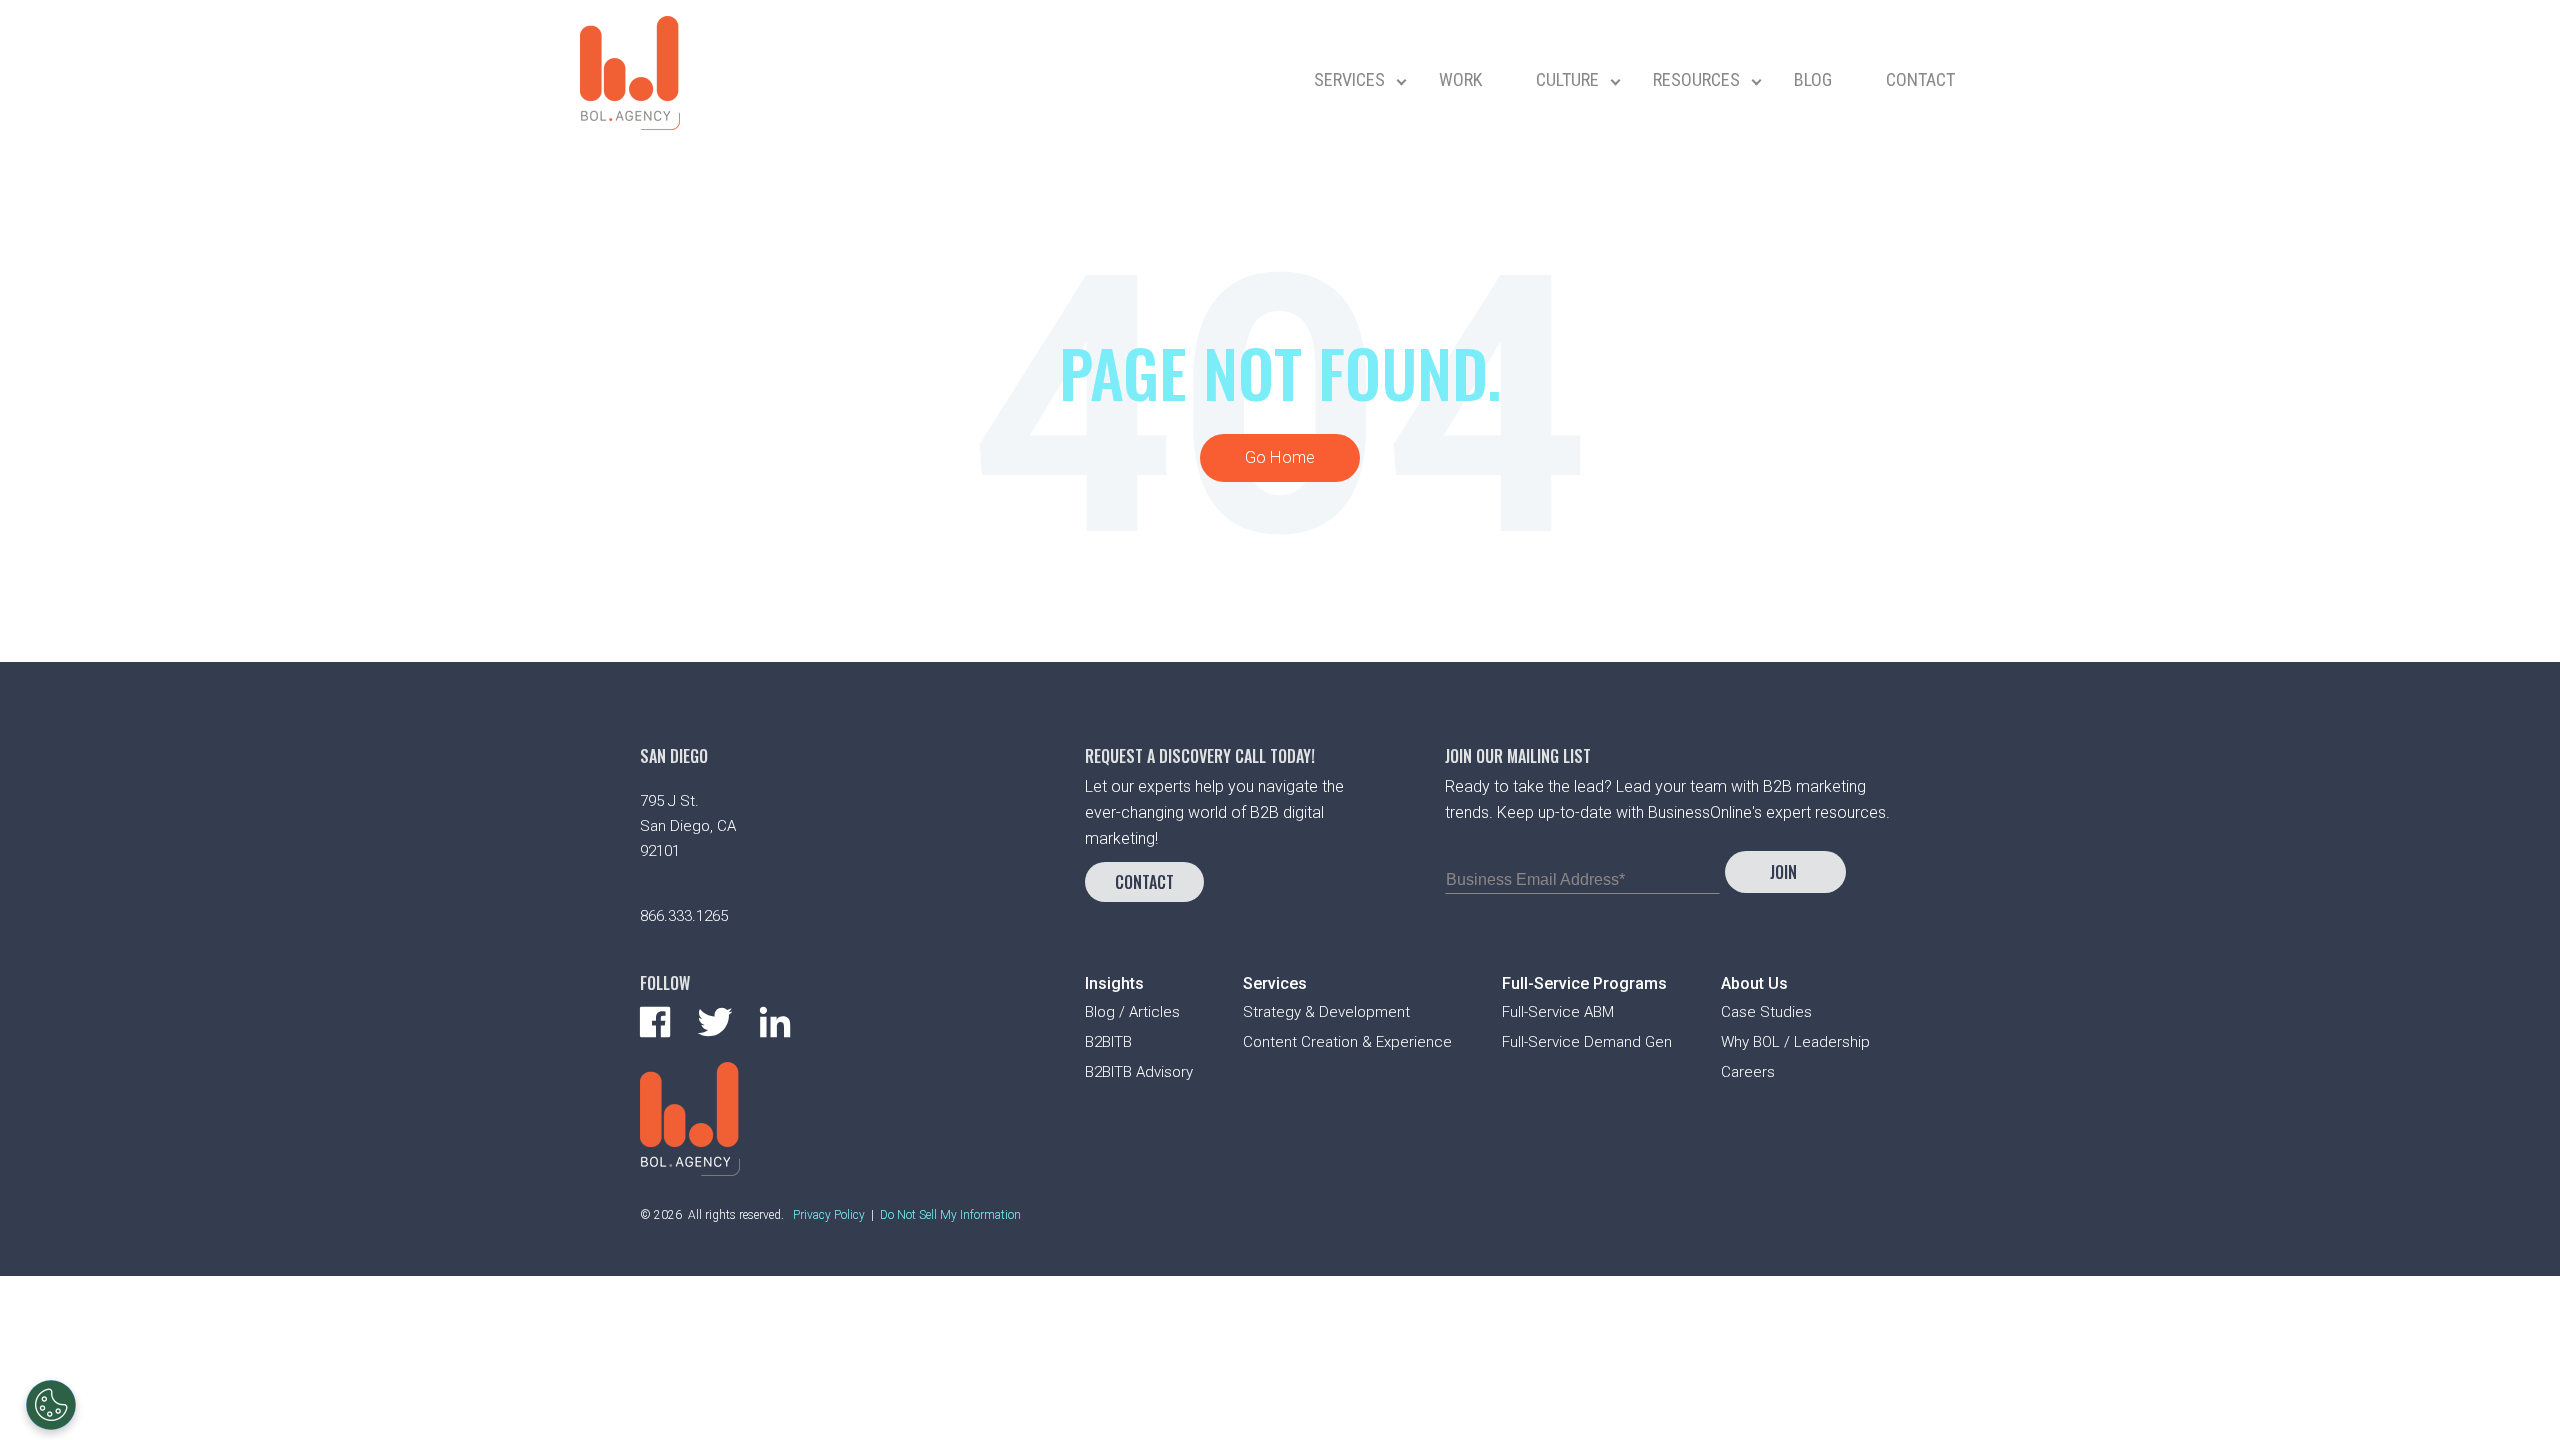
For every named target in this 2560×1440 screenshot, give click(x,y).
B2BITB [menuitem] (1108, 1042)
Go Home (1280, 457)
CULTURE (1567, 79)
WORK (1460, 79)
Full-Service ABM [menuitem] (1558, 1012)
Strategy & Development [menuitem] (1326, 1012)
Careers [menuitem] (1748, 1072)
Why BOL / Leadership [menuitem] (1795, 1042)
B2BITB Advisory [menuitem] (1139, 1072)
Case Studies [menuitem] (1766, 1012)
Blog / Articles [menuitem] (1132, 1012)
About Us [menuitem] (1754, 983)
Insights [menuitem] (1114, 983)
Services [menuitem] (1275, 983)
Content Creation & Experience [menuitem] (1347, 1042)
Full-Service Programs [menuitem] (1584, 983)
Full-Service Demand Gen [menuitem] (1587, 1042)
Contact (1144, 882)
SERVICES (1349, 79)
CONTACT (1920, 79)
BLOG (1813, 79)
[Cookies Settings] (51, 1405)
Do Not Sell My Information (950, 1215)
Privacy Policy (829, 1215)
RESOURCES (1696, 79)
